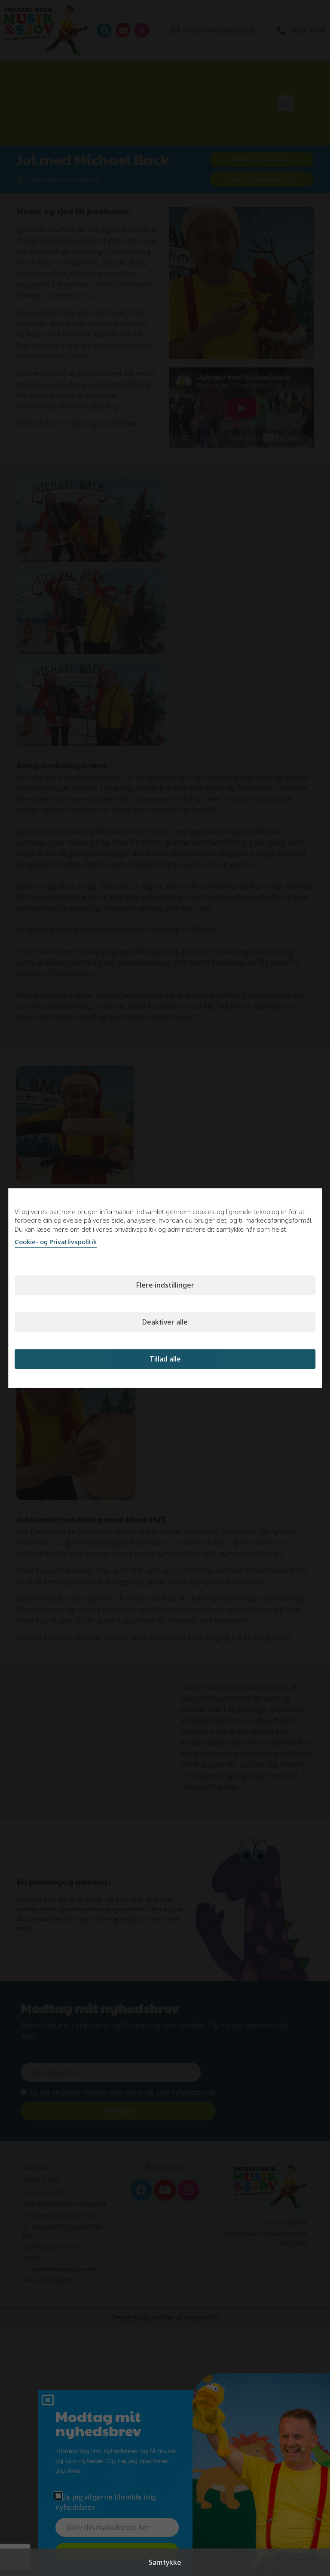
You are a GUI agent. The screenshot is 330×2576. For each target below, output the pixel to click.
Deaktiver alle (165, 1322)
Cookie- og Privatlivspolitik (56, 1242)
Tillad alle (165, 1359)
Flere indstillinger (165, 1285)
